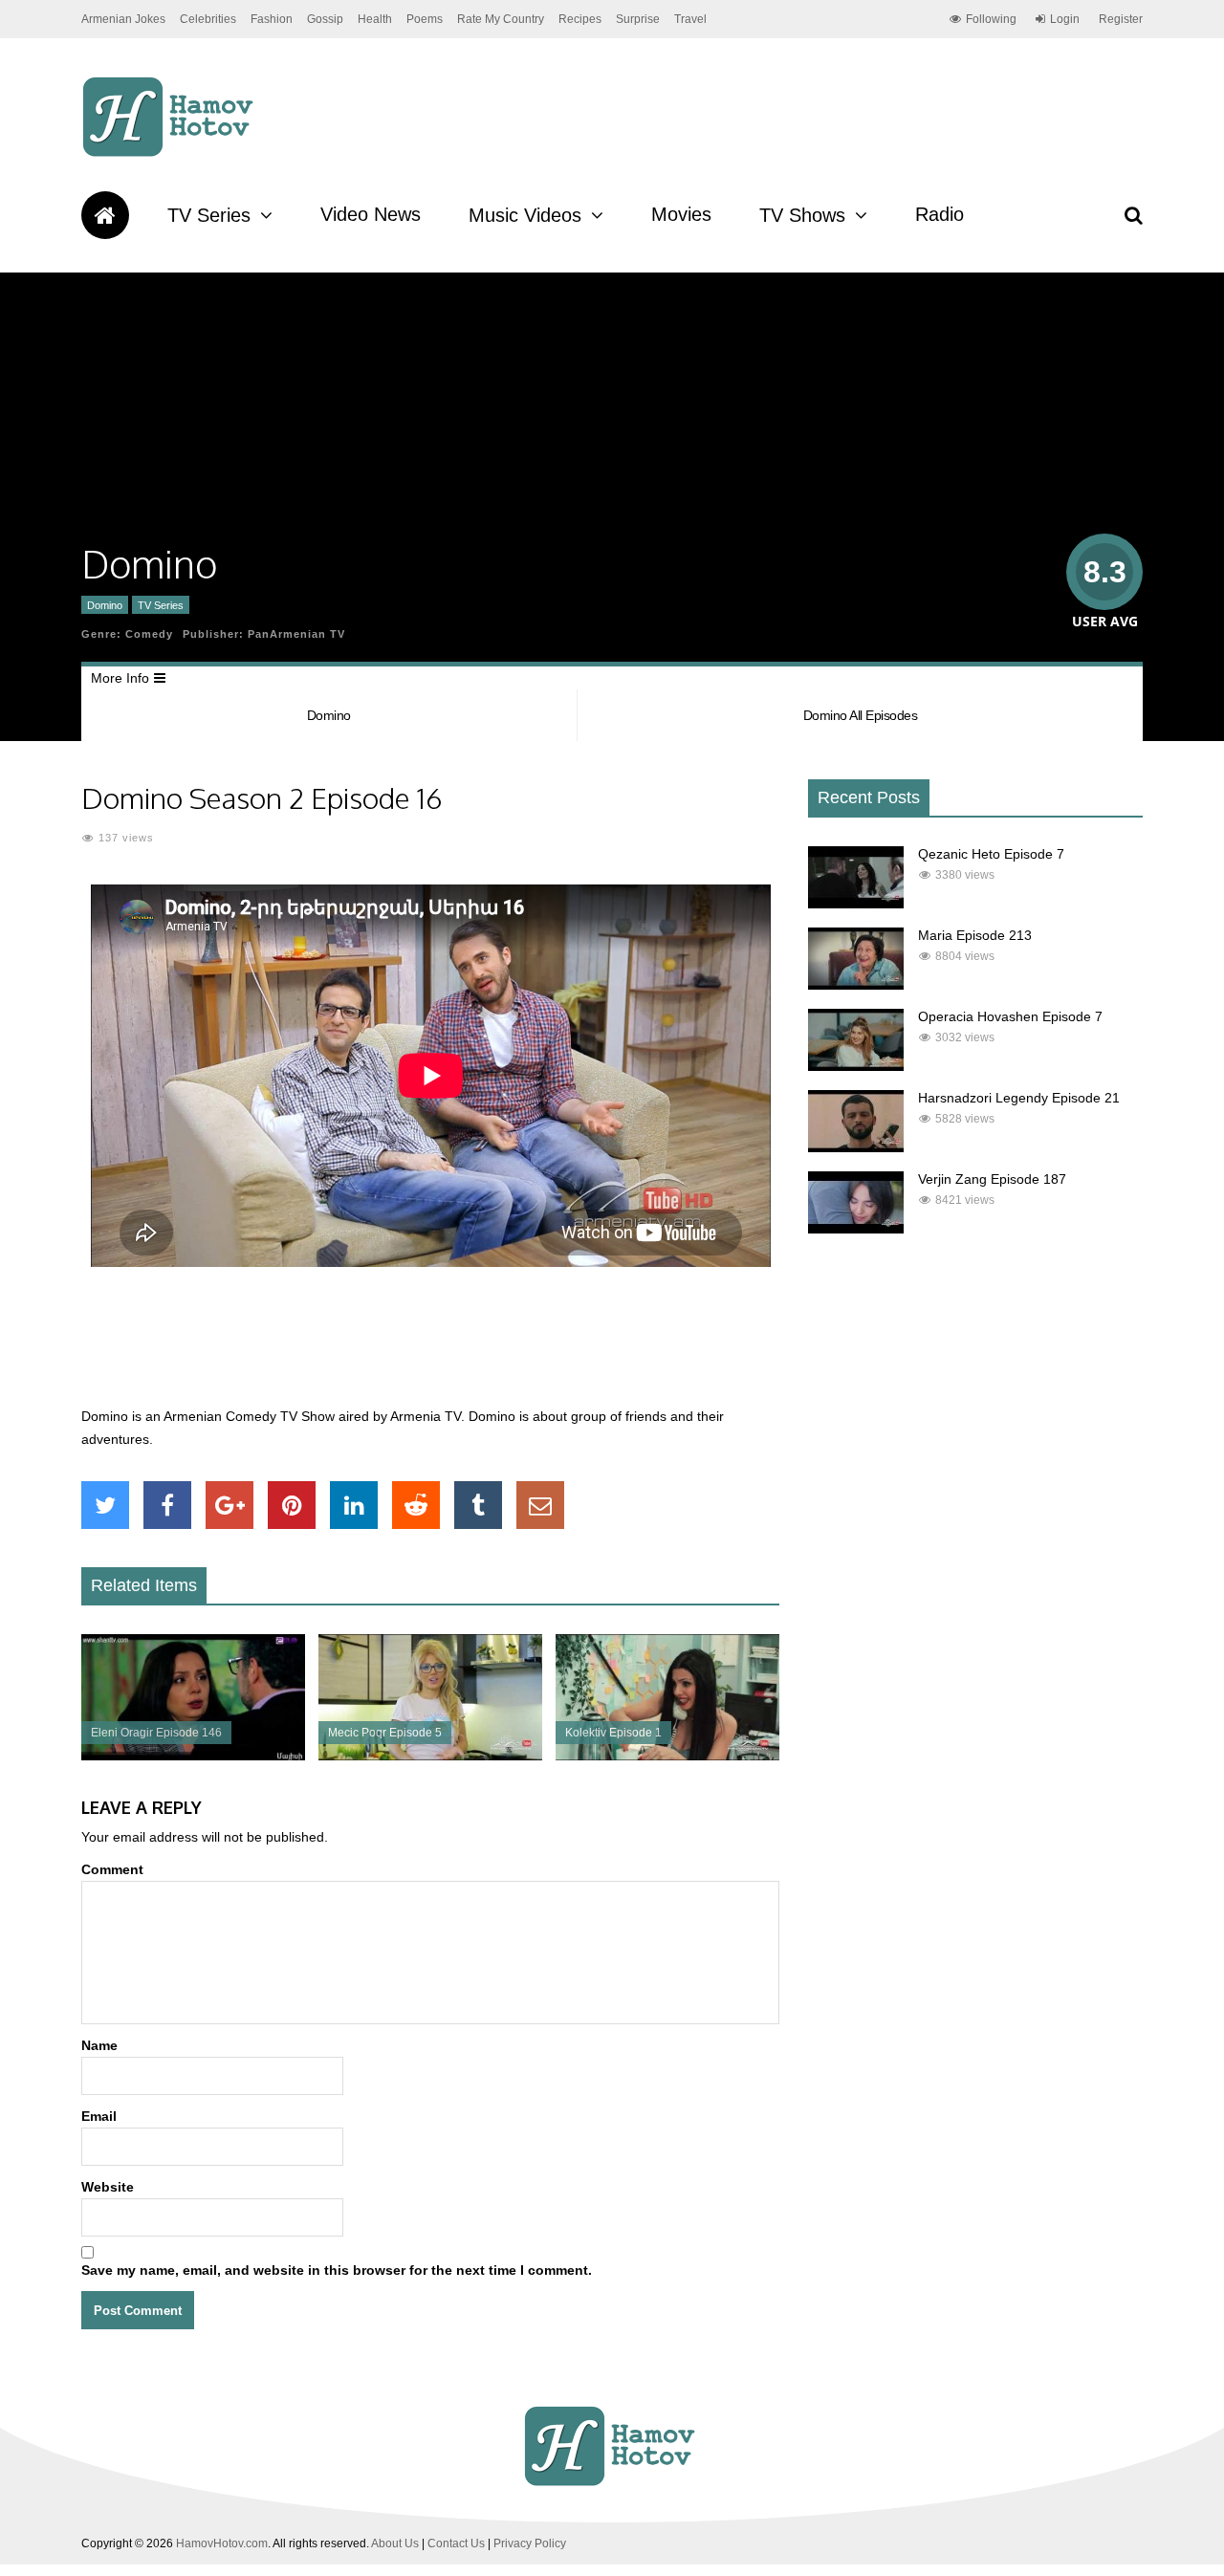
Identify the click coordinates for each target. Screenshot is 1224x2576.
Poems (425, 19)
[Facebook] (167, 1505)
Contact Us (456, 2543)
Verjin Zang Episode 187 (992, 1179)
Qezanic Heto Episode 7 (991, 854)
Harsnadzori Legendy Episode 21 (1019, 1098)
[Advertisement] (430, 1347)
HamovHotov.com (222, 2543)
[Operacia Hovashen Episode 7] (856, 1066)
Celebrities (208, 19)
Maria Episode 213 (975, 935)
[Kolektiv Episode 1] (667, 1756)
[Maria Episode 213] (856, 985)
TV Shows (802, 215)
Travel (690, 19)
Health (375, 19)
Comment (112, 1869)
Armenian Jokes (123, 19)
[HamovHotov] (171, 154)
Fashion (272, 19)
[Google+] (229, 1505)
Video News (371, 214)
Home (105, 215)
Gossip (325, 19)
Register (1121, 19)
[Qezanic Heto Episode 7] (856, 904)
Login (1065, 19)
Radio (940, 214)
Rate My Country (501, 19)
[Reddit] (416, 1505)
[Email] (540, 1505)
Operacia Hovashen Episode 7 (1010, 1016)
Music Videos (525, 215)
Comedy (149, 634)
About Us (395, 2543)
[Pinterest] (292, 1505)
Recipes (580, 19)
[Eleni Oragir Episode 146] (193, 1756)
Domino (105, 605)
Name (99, 2045)
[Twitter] (105, 1505)
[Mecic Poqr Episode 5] (430, 1756)
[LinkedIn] (354, 1505)
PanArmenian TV (296, 634)
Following (991, 19)
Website (108, 2187)
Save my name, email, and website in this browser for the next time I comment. (337, 2270)
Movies (681, 214)
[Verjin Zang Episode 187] (856, 1229)
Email (99, 2116)
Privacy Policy (530, 2543)
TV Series (209, 215)
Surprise (638, 19)
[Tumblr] (478, 1505)
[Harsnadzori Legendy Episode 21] (856, 1147)
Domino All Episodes (861, 715)
